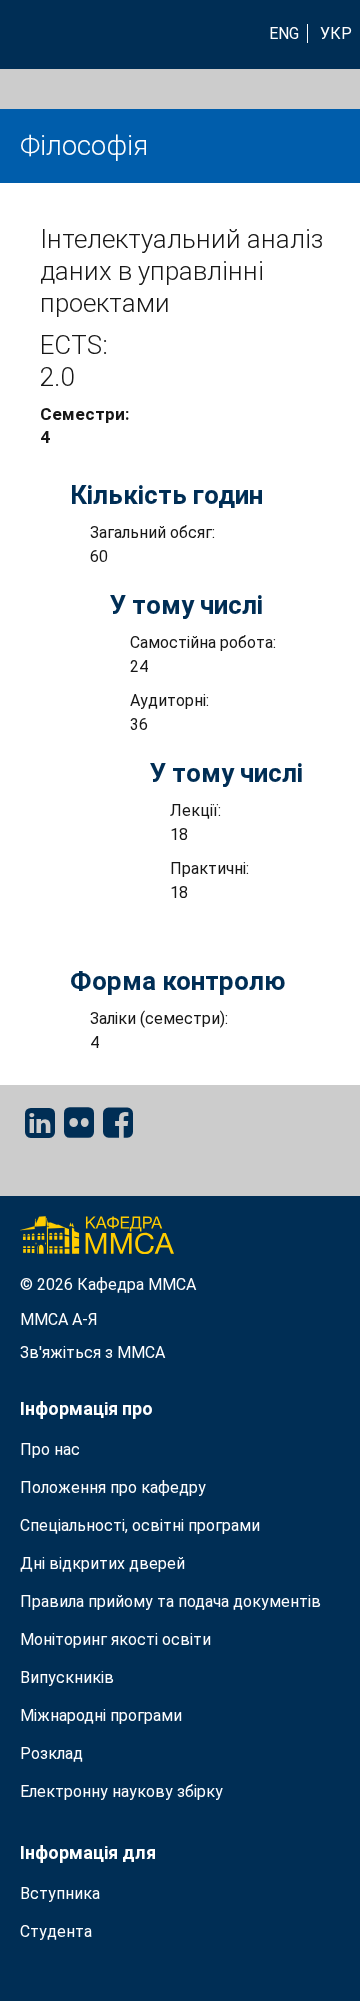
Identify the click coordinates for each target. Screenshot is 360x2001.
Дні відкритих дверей (102, 1563)
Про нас (50, 1449)
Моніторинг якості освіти (115, 1639)
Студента (56, 1931)
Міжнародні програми (101, 1715)
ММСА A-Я (59, 1319)
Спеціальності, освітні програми (140, 1525)
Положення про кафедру (113, 1487)
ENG (284, 33)
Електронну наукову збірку (121, 1791)
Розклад (51, 1753)
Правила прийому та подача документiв (170, 1601)
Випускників (67, 1677)
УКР (336, 33)
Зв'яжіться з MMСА (92, 1352)
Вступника (60, 1893)
